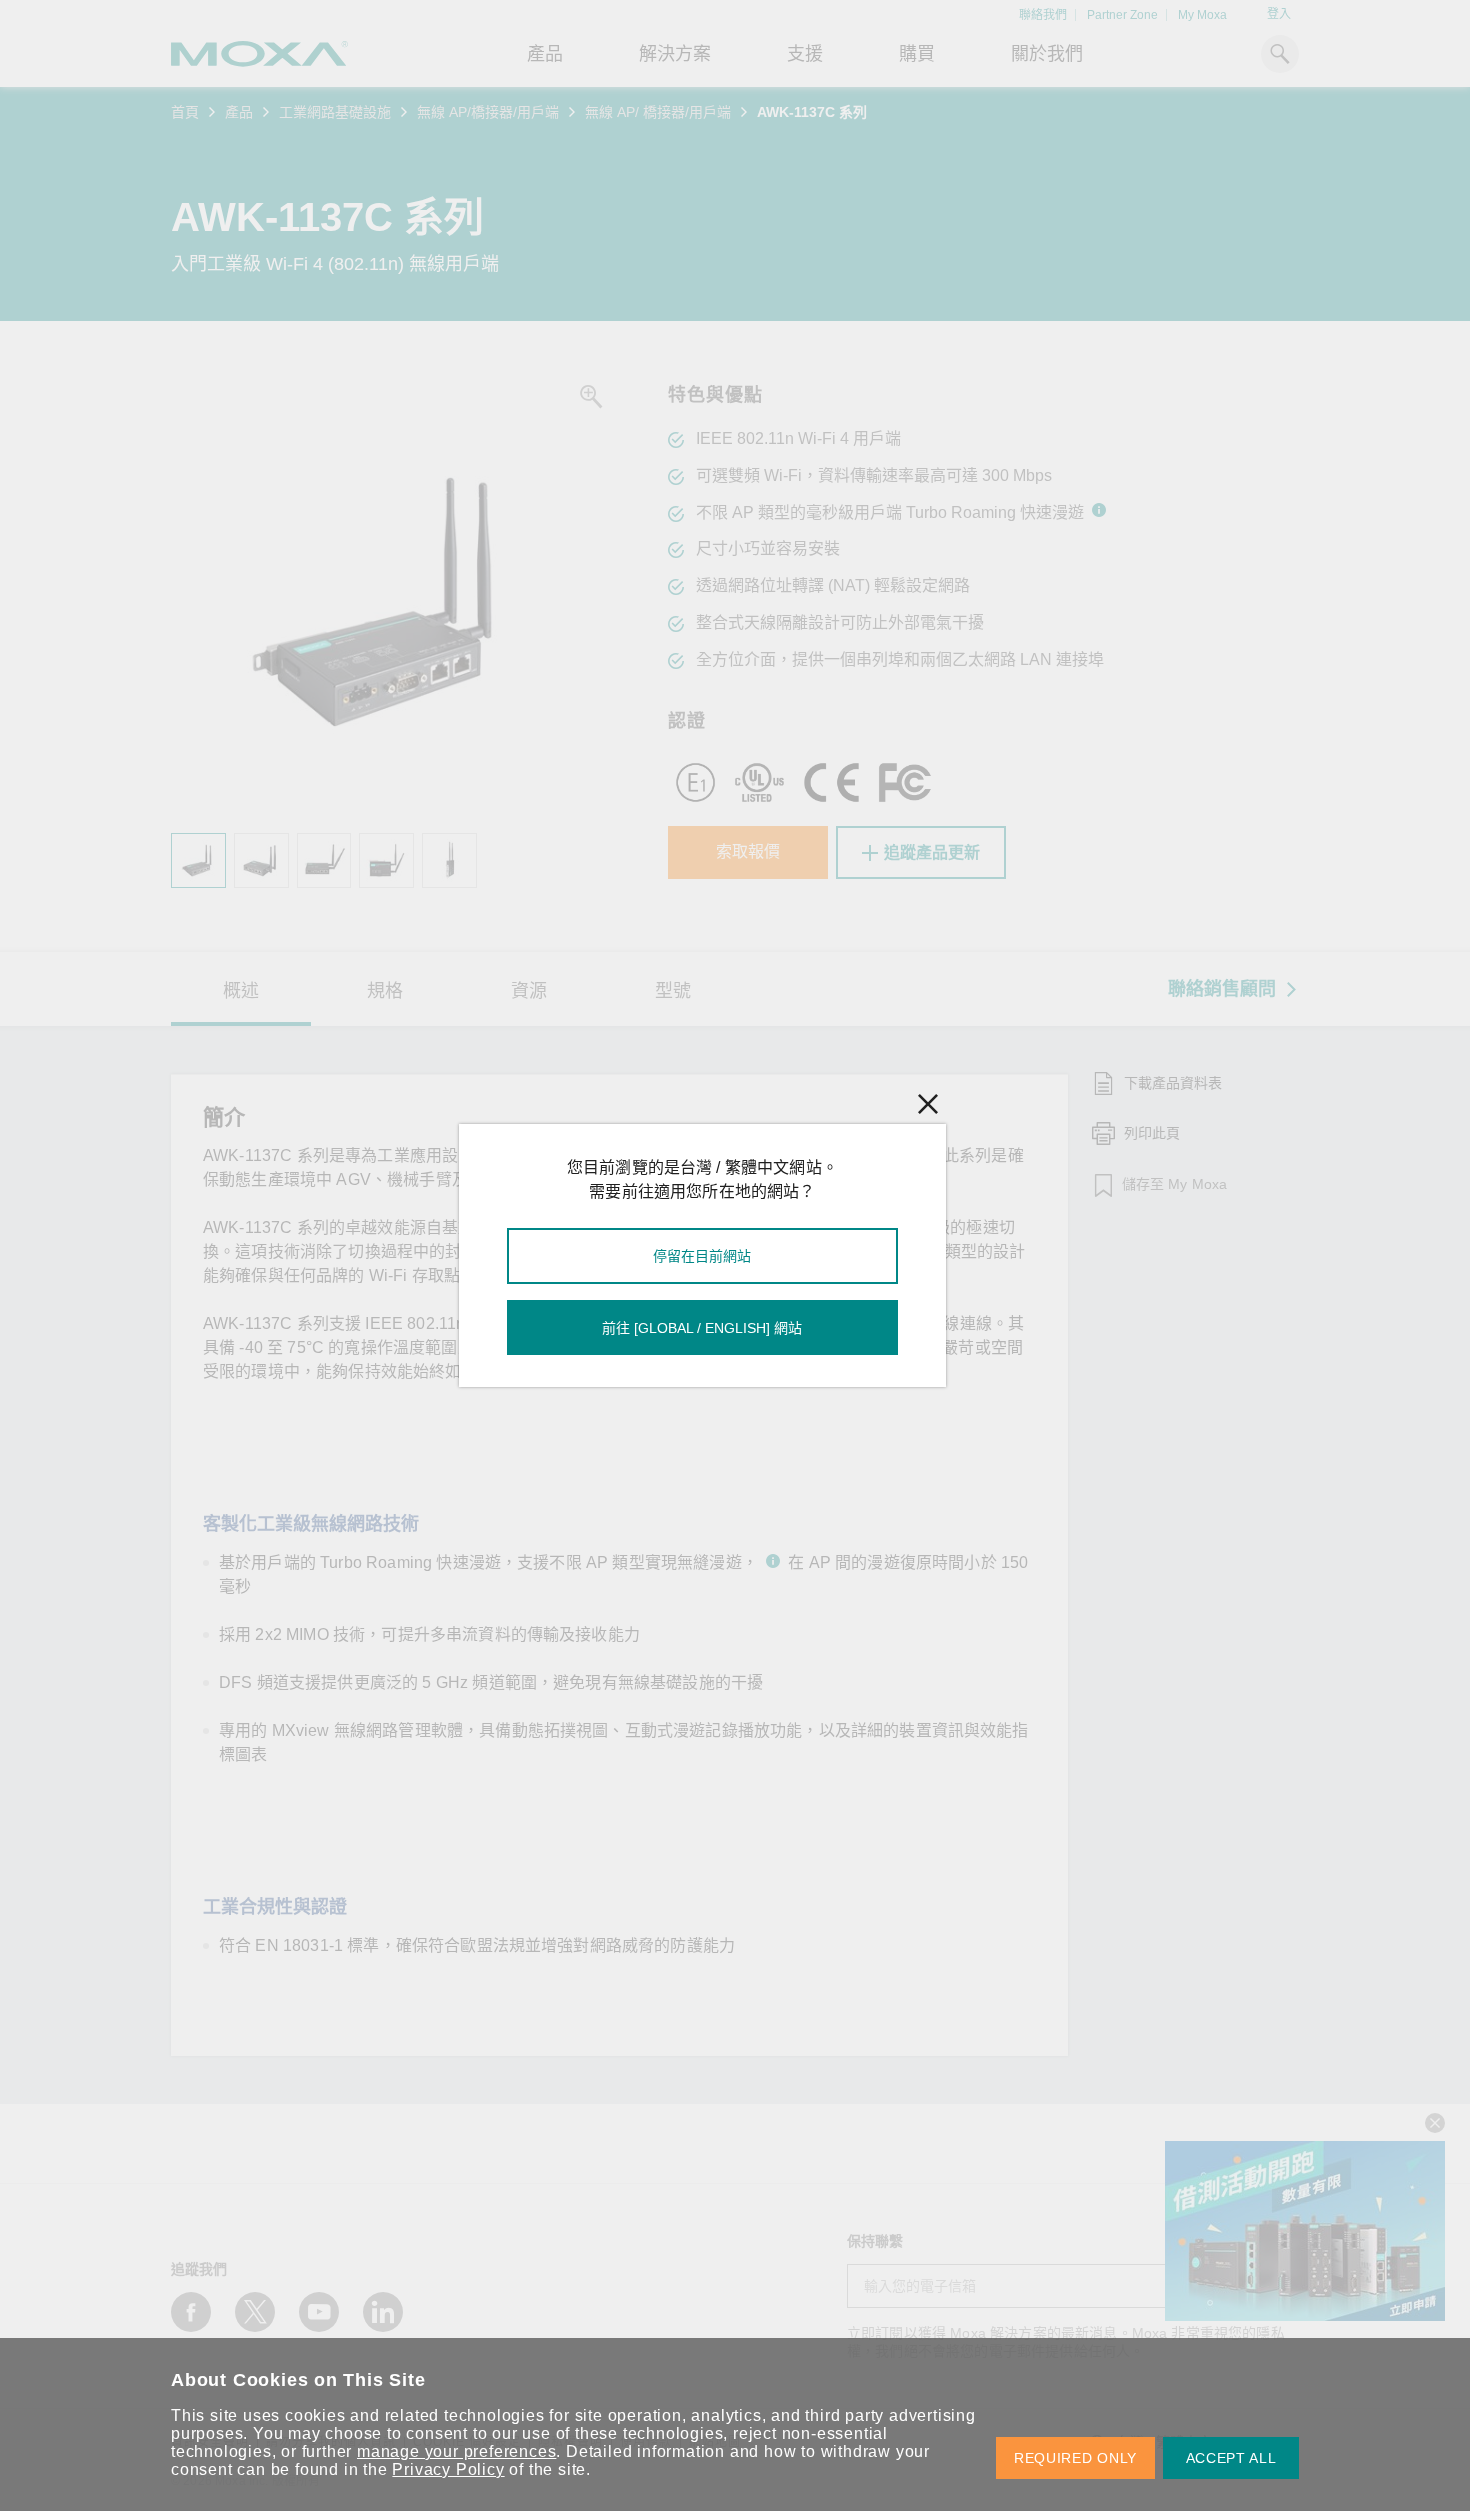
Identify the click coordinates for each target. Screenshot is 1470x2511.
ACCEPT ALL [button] (1231, 2458)
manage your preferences (456, 2451)
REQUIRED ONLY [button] (1075, 2458)
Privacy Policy (448, 2469)
